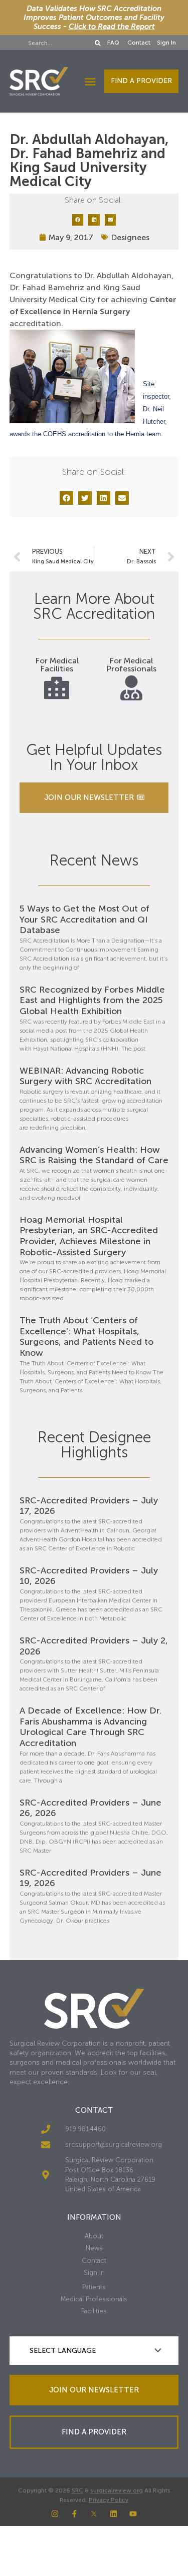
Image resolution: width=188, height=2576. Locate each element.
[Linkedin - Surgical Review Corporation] (114, 2514)
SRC (77, 2490)
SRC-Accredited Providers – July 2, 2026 (94, 1646)
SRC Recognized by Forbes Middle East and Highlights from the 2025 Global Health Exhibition (92, 1000)
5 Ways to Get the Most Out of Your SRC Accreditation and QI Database (84, 919)
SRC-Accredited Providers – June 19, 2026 (90, 1878)
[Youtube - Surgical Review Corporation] (133, 2514)
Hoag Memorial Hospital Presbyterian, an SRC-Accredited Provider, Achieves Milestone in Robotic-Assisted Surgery (89, 1236)
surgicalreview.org (117, 2490)
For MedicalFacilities (57, 665)
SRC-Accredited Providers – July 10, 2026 (89, 1576)
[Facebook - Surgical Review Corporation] (74, 2514)
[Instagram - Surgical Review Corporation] (55, 2514)
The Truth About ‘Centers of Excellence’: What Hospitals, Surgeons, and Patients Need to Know (86, 1337)
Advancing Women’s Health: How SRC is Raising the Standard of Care (94, 1155)
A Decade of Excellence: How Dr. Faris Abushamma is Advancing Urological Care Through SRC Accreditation (90, 1727)
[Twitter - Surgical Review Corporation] (94, 2514)
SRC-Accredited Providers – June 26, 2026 (90, 1808)
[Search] (98, 43)
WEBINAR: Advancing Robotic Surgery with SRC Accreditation (85, 1076)
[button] (90, 82)
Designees (130, 237)
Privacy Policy (109, 2500)
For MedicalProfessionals (131, 665)
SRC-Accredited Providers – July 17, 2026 (89, 1506)
